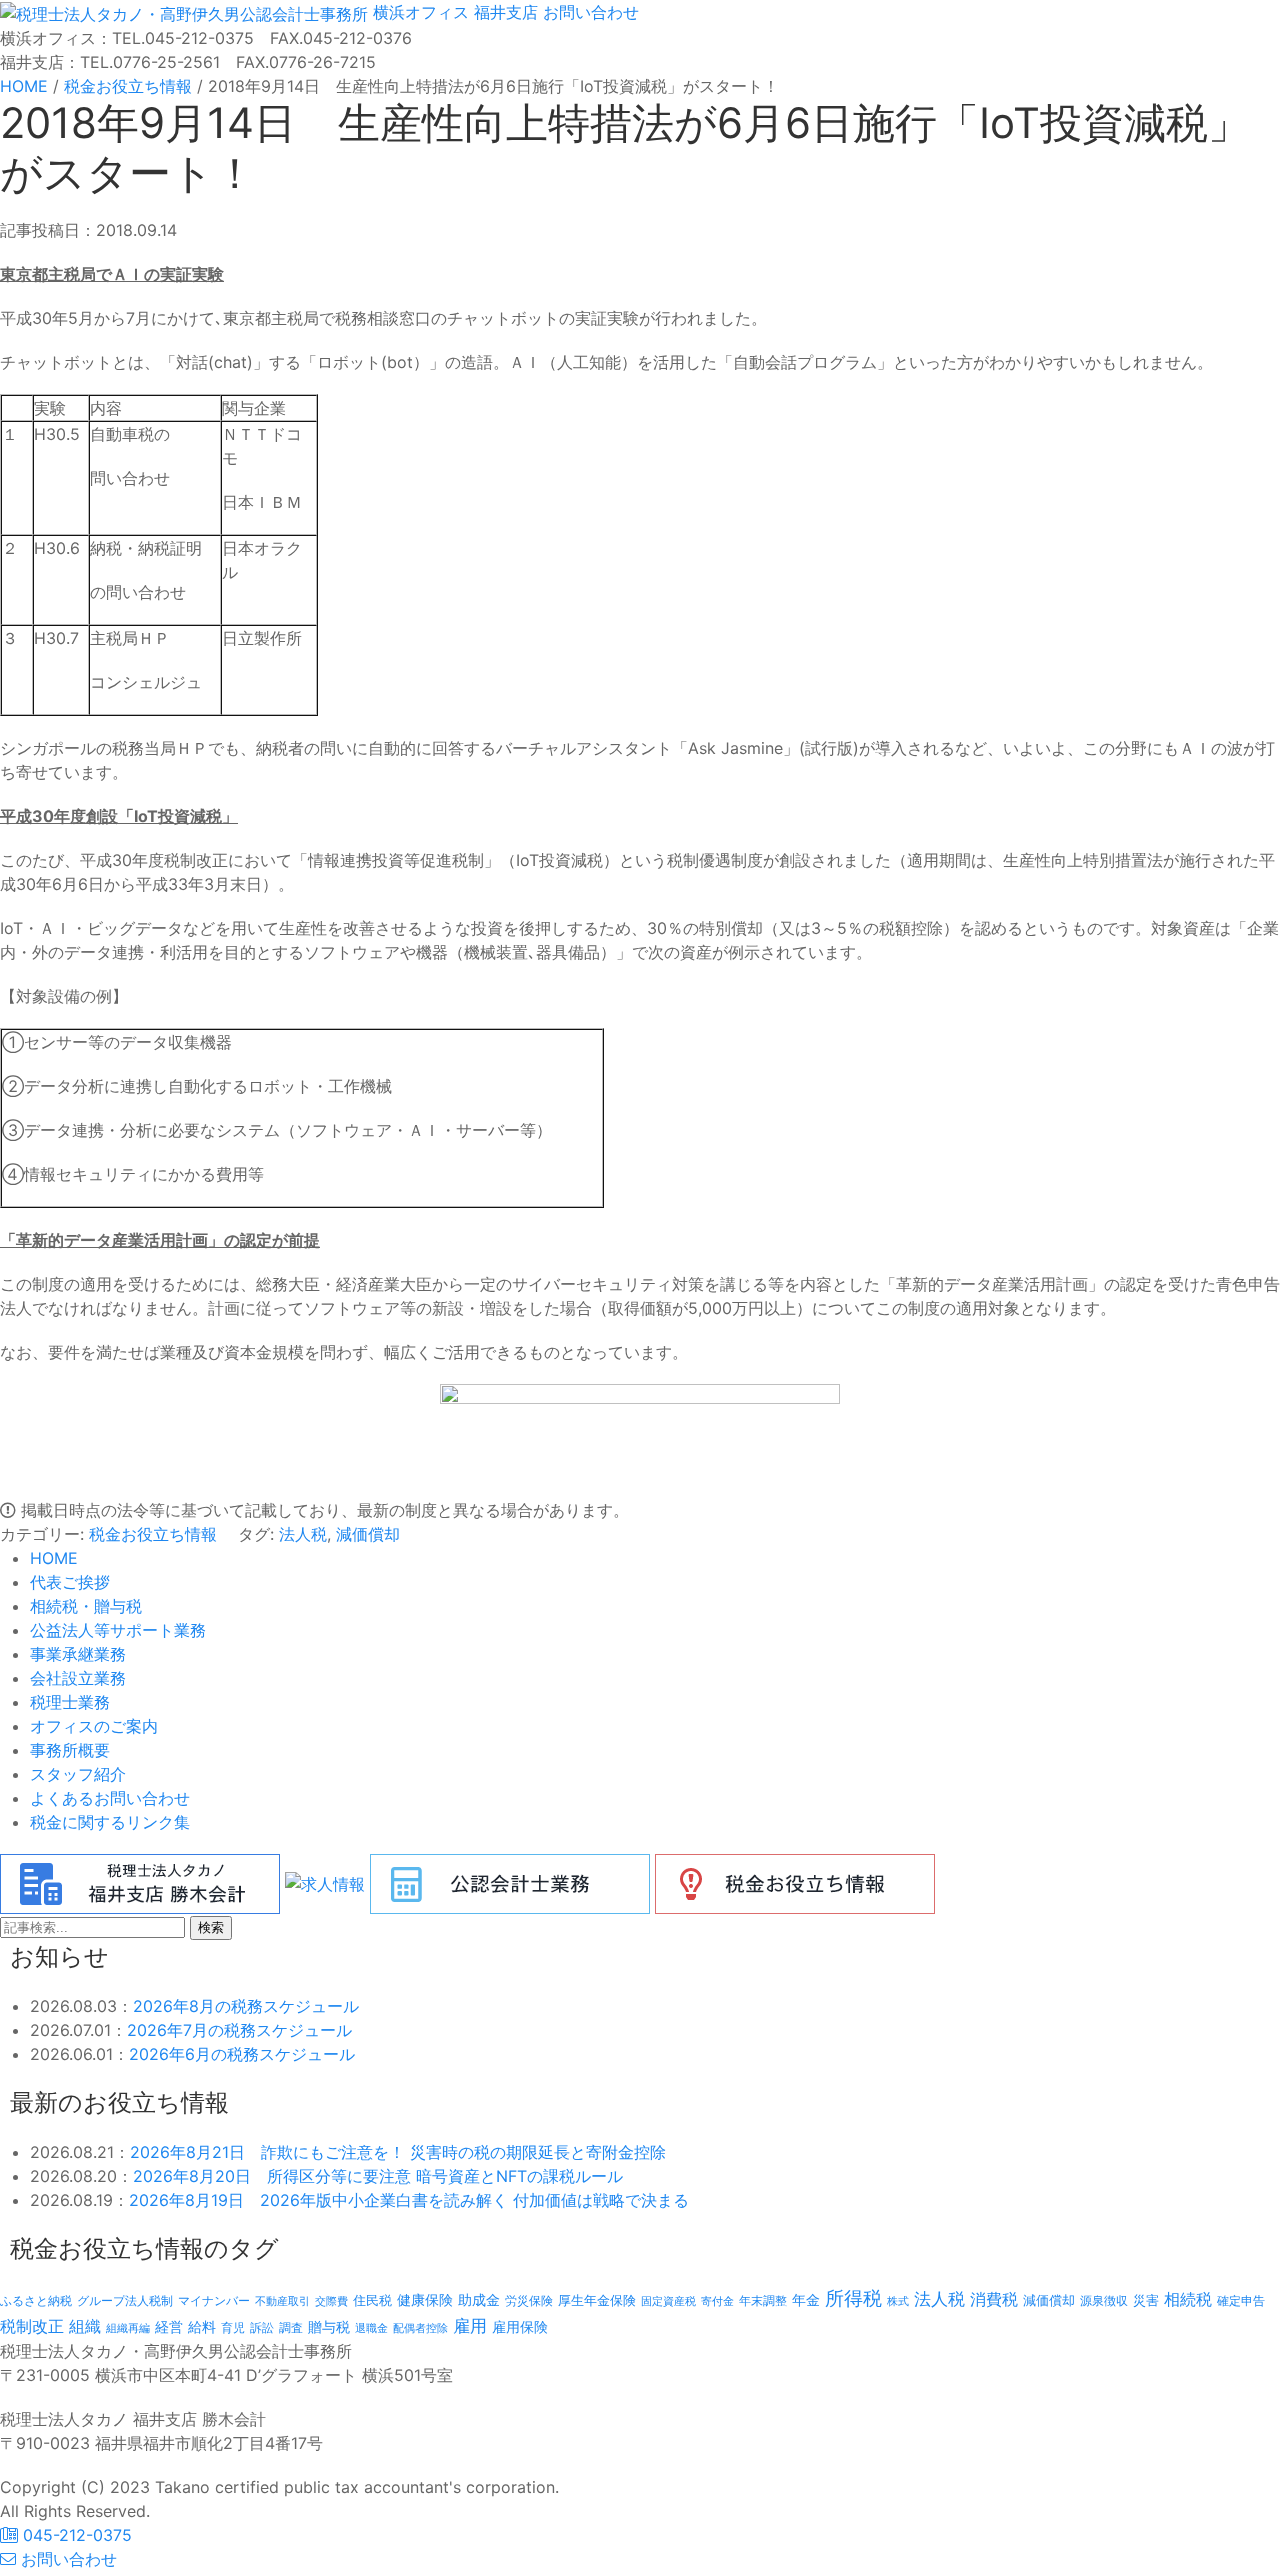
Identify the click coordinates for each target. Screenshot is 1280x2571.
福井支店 (503, 12)
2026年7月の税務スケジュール (239, 2030)
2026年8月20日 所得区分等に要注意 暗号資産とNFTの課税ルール (378, 2176)
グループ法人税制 (125, 2301)
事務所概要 (70, 1750)
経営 (169, 2326)
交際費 (331, 2301)
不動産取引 (282, 2301)
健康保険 (425, 2299)
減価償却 (368, 1534)
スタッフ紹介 (78, 1774)
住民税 (372, 2300)
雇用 (470, 2325)
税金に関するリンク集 (110, 1822)
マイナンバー (214, 2300)
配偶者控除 (420, 2328)
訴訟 (262, 2327)
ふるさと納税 (36, 2300)
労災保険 (529, 2300)
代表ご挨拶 (70, 1582)
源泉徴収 (1104, 2300)
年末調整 (763, 2300)
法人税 (303, 1534)
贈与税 (329, 2326)
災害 (1146, 2300)
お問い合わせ (588, 12)
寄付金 (717, 2301)
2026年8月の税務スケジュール (246, 2006)
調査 (291, 2328)
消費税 (994, 2299)
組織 (85, 2326)
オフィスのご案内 (94, 1726)
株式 (898, 2301)
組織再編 (128, 2328)
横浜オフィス (421, 12)
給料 (202, 2326)
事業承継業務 (78, 1654)
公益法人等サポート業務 (118, 1630)
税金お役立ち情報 (153, 1534)
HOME (54, 1558)
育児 (233, 2328)
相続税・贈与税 (86, 1606)
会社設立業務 (78, 1678)
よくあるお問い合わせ (110, 1798)
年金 (806, 2299)
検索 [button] (211, 1927)
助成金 (479, 2300)
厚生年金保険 (597, 2300)
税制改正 (32, 2326)
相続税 (1188, 2299)
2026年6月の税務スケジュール (242, 2054)
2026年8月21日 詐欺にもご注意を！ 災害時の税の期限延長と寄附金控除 (398, 2152)
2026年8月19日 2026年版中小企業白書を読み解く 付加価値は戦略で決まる (409, 2200)
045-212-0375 (75, 2535)
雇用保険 (520, 2326)
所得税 (853, 2298)
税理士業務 (70, 1702)
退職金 (371, 2328)
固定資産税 (668, 2301)
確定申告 (1241, 2301)
